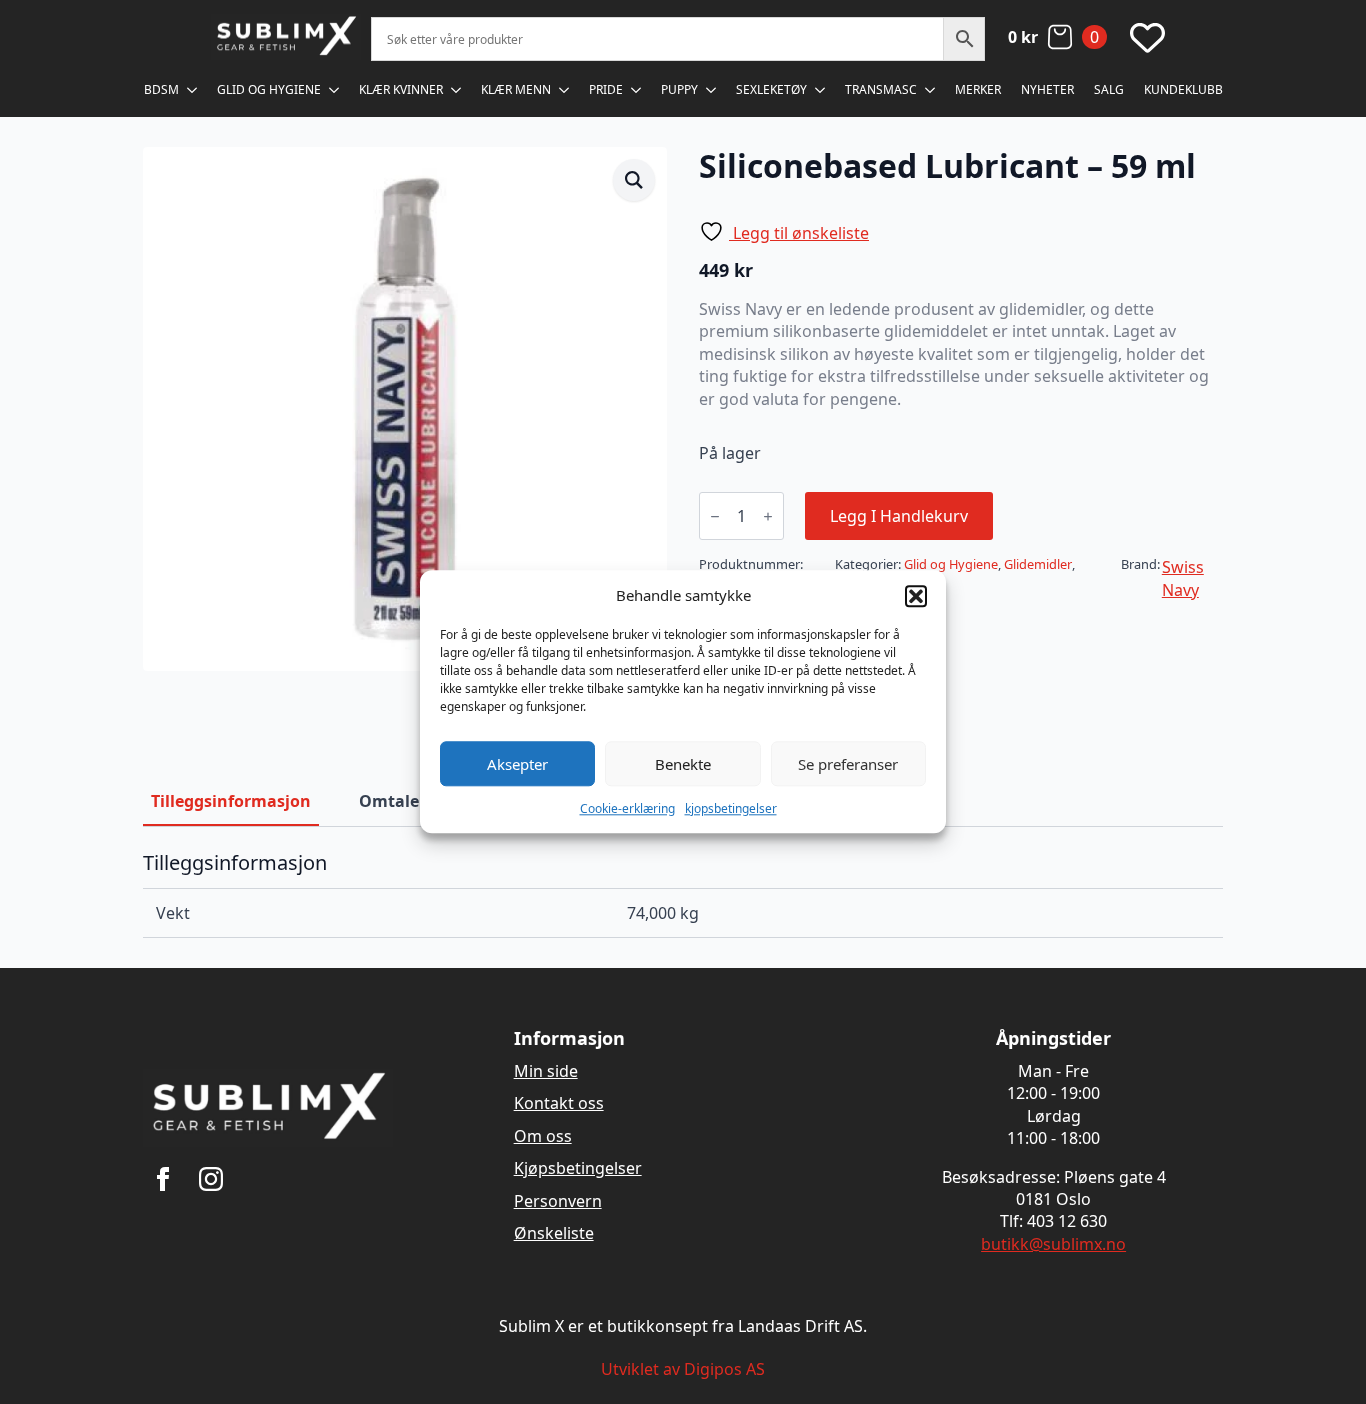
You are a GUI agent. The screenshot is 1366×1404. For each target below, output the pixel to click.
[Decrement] (715, 516)
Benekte (683, 764)
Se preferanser (848, 764)
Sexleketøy (771, 89)
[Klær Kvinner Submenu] (457, 90)
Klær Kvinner (401, 89)
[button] (916, 596)
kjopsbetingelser (731, 808)
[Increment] (768, 516)
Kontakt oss (559, 1103)
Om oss (543, 1136)
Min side (546, 1071)
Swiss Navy (1183, 578)
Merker (978, 89)
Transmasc (881, 89)
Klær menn (516, 89)
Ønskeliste (554, 1233)
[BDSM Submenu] (193, 90)
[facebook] (163, 1179)
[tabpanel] (683, 894)
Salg (1109, 89)
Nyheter (1047, 89)
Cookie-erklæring (627, 808)
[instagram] (211, 1179)
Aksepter (517, 764)
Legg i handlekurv (899, 516)
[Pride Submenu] (637, 90)
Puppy (679, 89)
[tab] (231, 801)
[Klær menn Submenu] (565, 90)
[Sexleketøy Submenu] (821, 90)
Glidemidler (1038, 564)
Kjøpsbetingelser (578, 1168)
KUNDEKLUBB (1183, 89)
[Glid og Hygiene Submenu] (335, 90)
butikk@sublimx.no (1053, 1244)
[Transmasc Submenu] (931, 90)
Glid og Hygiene (269, 89)
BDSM (161, 89)
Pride (606, 89)
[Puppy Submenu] (712, 90)
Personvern (558, 1201)
